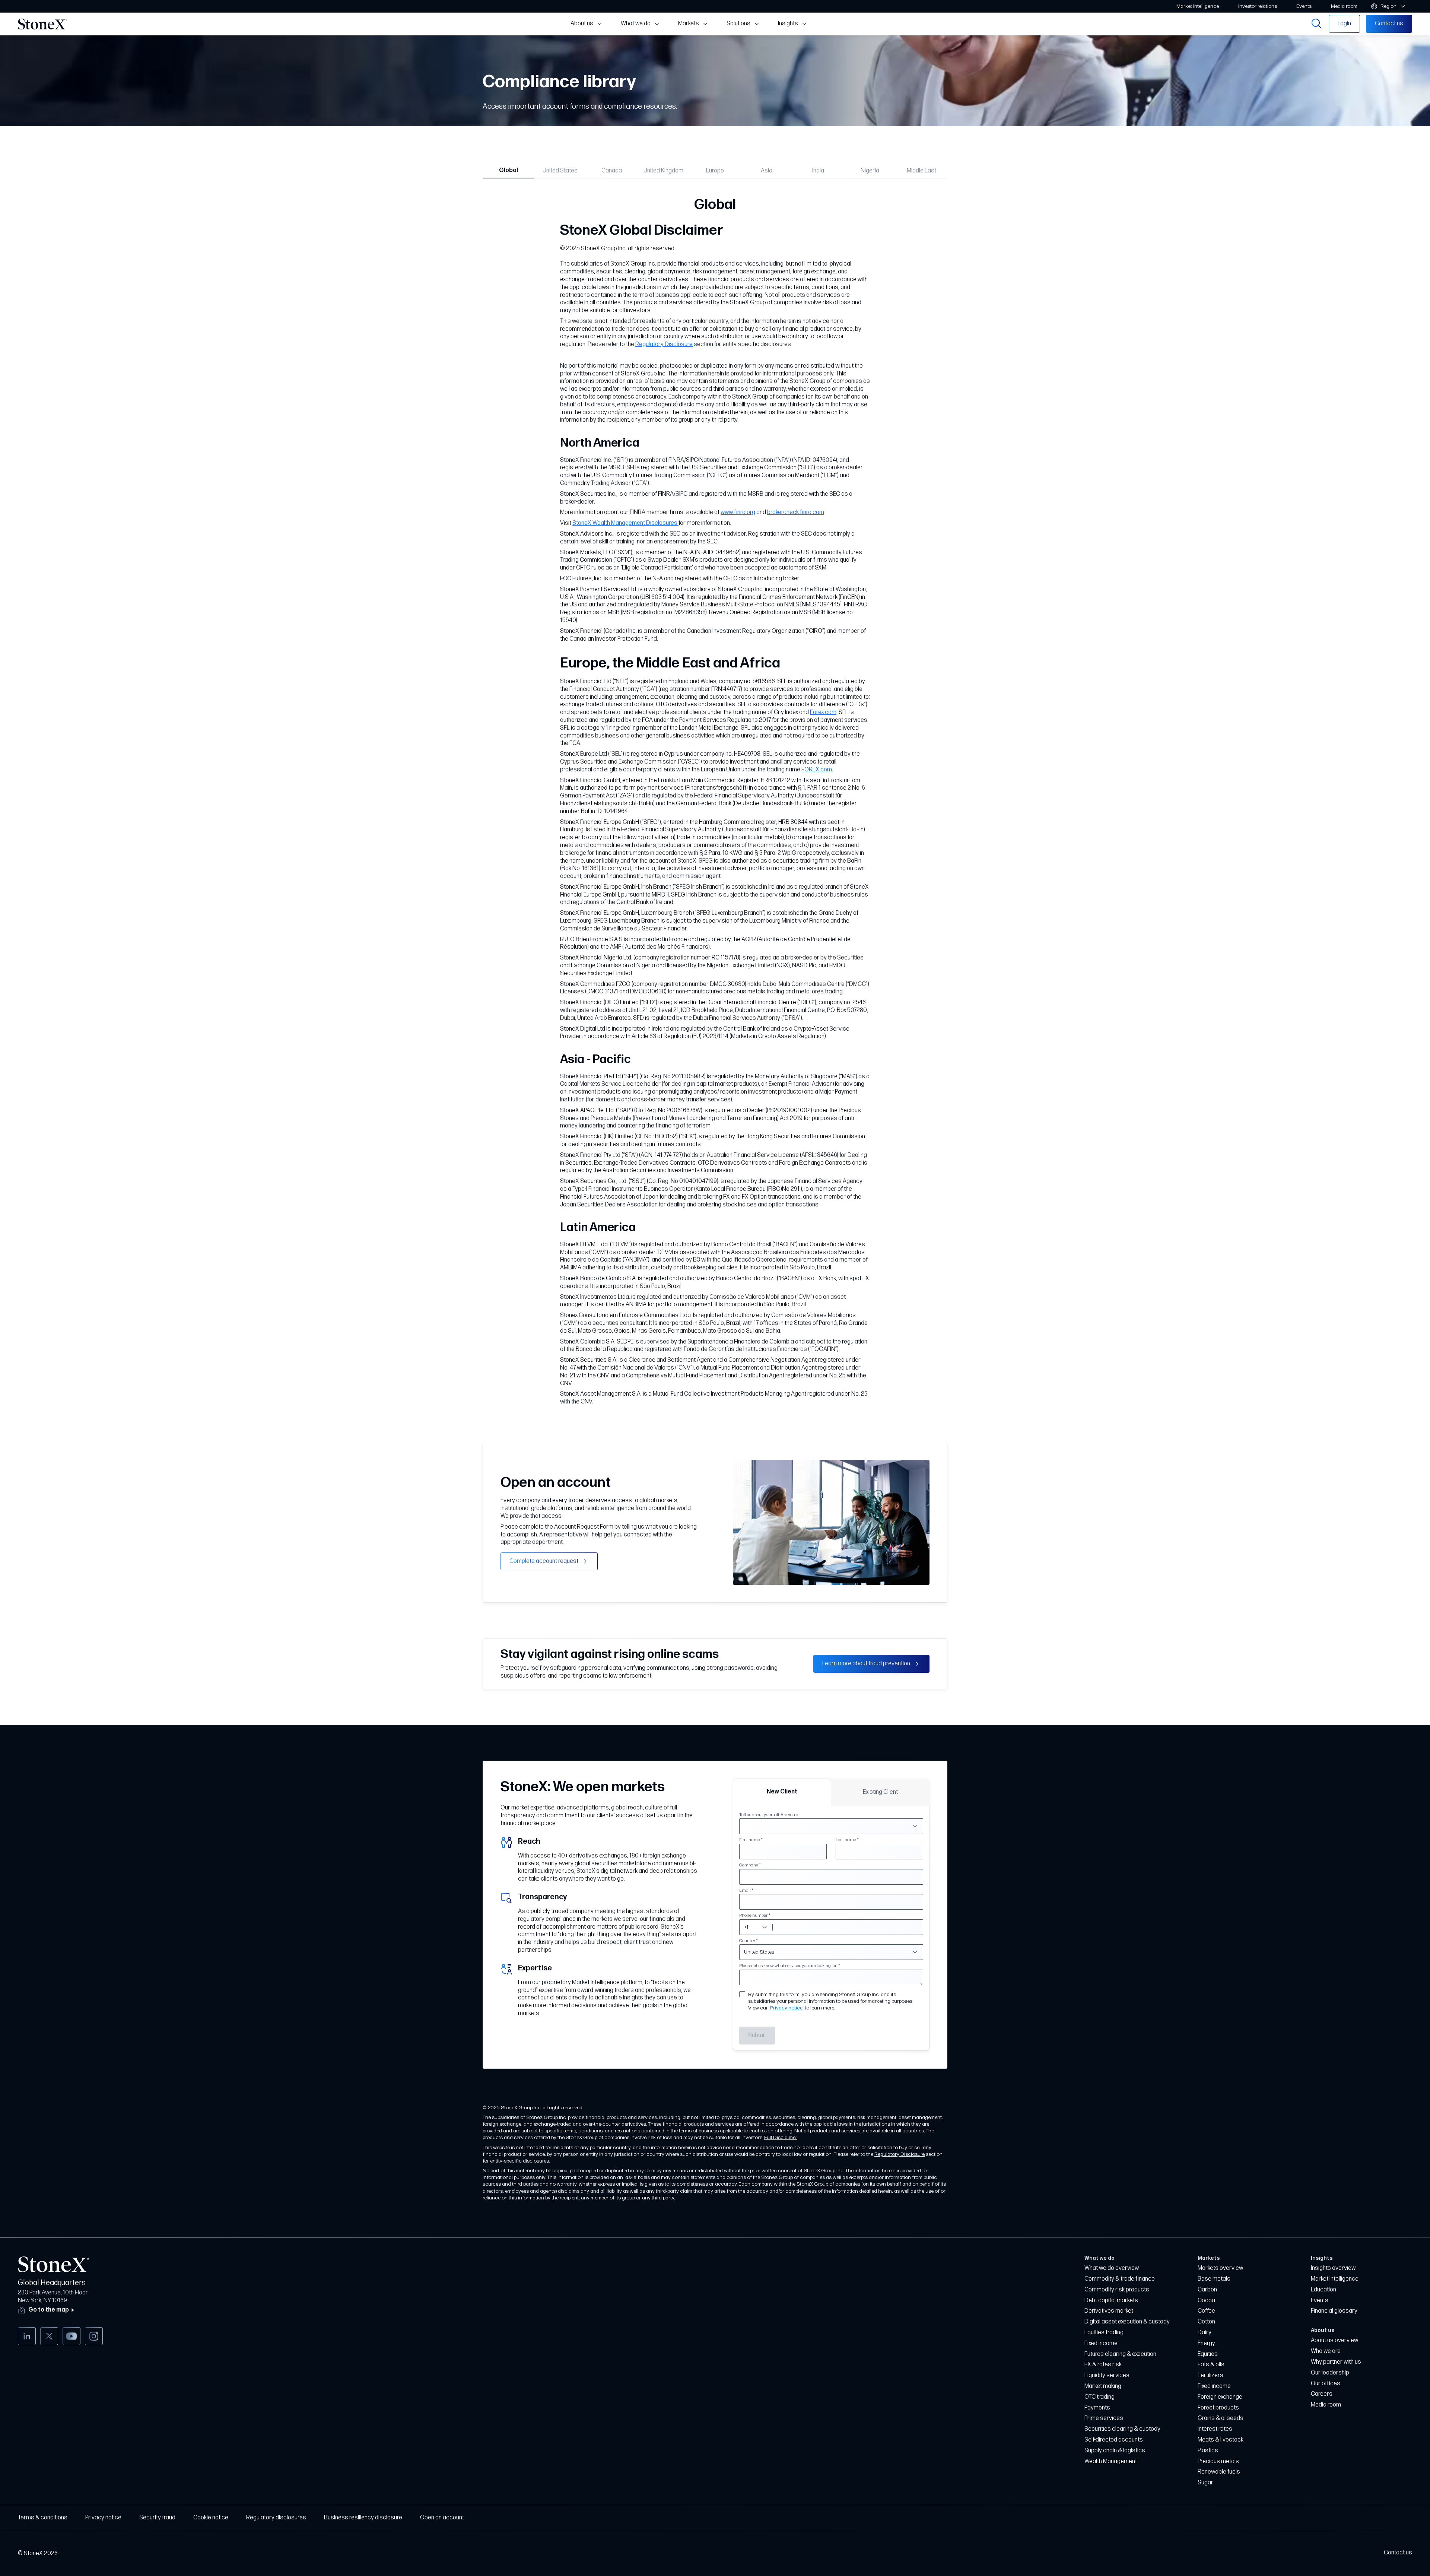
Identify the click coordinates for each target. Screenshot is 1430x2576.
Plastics (1208, 2451)
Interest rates (1215, 2429)
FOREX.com (817, 770)
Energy (1206, 2343)
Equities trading (1104, 2333)
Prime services (1104, 2418)
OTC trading (1099, 2397)
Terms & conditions (43, 2518)
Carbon (1207, 2290)
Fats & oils (1211, 2365)
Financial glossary (1334, 2311)
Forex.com (823, 712)
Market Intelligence (1335, 2279)
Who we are (1326, 2351)
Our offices (1326, 2384)
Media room (1326, 2405)
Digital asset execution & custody (1127, 2322)
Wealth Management (1111, 2461)
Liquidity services (1107, 2375)
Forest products (1218, 2408)
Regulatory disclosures (276, 2518)
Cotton (1206, 2322)
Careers (1322, 2394)
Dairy (1205, 2333)
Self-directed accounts (1114, 2440)
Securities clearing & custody (1122, 2429)
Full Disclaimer (781, 2137)
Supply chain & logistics (1115, 2451)
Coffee (1206, 2311)
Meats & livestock (1221, 2440)
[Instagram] (94, 2336)
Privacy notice (786, 2008)
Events (1320, 2301)
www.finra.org (738, 512)
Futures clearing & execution (1120, 2354)
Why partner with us (1336, 2362)
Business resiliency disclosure (363, 2518)
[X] (49, 2336)
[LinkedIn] (27, 2336)
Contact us (1398, 2553)
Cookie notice (211, 2518)
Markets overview (1220, 2268)
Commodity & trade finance (1120, 2279)
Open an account (442, 2518)
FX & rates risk (1103, 2365)
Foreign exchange (1220, 2397)
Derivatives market (1109, 2311)
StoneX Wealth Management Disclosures (625, 523)
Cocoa (1206, 2301)
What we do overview (1112, 2268)
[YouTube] (71, 2336)
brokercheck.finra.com (796, 512)
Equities (1208, 2354)
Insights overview (1333, 2268)
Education (1323, 2290)
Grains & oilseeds (1221, 2418)
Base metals (1214, 2279)
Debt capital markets (1111, 2301)
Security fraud (157, 2518)
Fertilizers (1210, 2375)
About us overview (1334, 2340)
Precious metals (1218, 2461)
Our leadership (1330, 2373)
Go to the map (49, 2310)
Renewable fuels (1219, 2472)
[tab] (509, 170)
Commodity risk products (1117, 2290)
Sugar (1205, 2483)
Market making (1103, 2386)
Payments (1097, 2408)
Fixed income (1101, 2343)
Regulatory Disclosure (664, 344)
